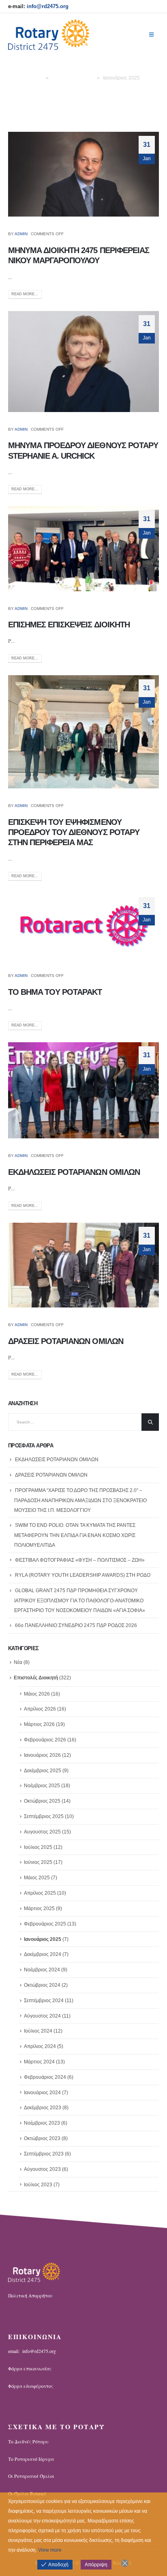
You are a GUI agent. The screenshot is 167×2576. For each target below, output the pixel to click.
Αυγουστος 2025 (42, 1832)
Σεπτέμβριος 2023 (44, 2154)
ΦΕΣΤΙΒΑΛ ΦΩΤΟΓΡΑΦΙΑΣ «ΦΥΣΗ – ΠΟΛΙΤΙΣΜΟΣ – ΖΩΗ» (80, 1560)
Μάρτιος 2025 (39, 1908)
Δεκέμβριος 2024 (43, 1954)
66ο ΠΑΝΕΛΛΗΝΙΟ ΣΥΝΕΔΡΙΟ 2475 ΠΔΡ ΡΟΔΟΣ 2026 (76, 1625)
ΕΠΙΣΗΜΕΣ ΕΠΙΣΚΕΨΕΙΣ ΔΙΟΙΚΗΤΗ (69, 625)
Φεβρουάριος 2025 (45, 1924)
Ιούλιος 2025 (38, 1847)
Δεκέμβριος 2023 (43, 2108)
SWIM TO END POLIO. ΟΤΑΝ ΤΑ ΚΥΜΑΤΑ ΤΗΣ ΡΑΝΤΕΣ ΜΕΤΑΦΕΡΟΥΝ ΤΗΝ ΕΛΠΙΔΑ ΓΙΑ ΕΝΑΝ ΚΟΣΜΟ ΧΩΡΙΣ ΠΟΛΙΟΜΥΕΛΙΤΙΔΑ (75, 1535)
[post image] (83, 174)
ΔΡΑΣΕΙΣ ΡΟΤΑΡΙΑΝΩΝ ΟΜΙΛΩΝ (66, 1341)
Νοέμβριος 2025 (42, 1786)
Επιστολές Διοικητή (73, 78)
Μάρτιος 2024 (39, 2062)
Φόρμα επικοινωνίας (30, 2369)
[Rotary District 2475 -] (49, 35)
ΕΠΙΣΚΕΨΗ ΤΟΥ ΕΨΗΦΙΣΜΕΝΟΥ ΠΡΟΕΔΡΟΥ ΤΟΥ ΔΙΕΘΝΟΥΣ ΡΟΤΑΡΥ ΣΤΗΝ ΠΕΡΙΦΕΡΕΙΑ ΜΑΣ (74, 832)
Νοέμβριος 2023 (42, 2123)
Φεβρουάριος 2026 (45, 1740)
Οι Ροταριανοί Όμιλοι (31, 2476)
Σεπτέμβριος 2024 (44, 2001)
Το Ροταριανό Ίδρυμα (31, 2459)
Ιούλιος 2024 (38, 2031)
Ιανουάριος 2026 (42, 1755)
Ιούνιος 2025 (38, 1862)
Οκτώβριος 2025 (42, 1801)
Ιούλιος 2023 (38, 2185)
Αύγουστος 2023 (42, 2169)
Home (36, 78)
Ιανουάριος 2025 (43, 1939)
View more (50, 2550)
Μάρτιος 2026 (39, 1724)
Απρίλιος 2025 (40, 1893)
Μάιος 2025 (37, 1878)
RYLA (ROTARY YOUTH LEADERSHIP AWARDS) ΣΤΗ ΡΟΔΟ (83, 1575)
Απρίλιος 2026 (40, 1709)
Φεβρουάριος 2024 (45, 2077)
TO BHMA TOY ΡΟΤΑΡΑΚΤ (55, 992)
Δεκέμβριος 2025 (43, 1771)
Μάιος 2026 (37, 1694)
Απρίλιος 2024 (40, 2046)
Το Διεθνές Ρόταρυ (28, 2442)
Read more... (25, 294)
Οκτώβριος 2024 (42, 1985)
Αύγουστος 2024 (42, 2016)
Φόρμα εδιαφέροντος (31, 2386)
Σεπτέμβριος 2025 (44, 1816)
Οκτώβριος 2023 (42, 2138)
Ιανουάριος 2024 (42, 2093)
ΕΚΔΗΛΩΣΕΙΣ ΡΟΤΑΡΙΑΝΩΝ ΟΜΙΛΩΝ (74, 1172)
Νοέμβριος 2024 (42, 1970)
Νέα (18, 1662)
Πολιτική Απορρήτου (30, 2296)
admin (21, 234)
